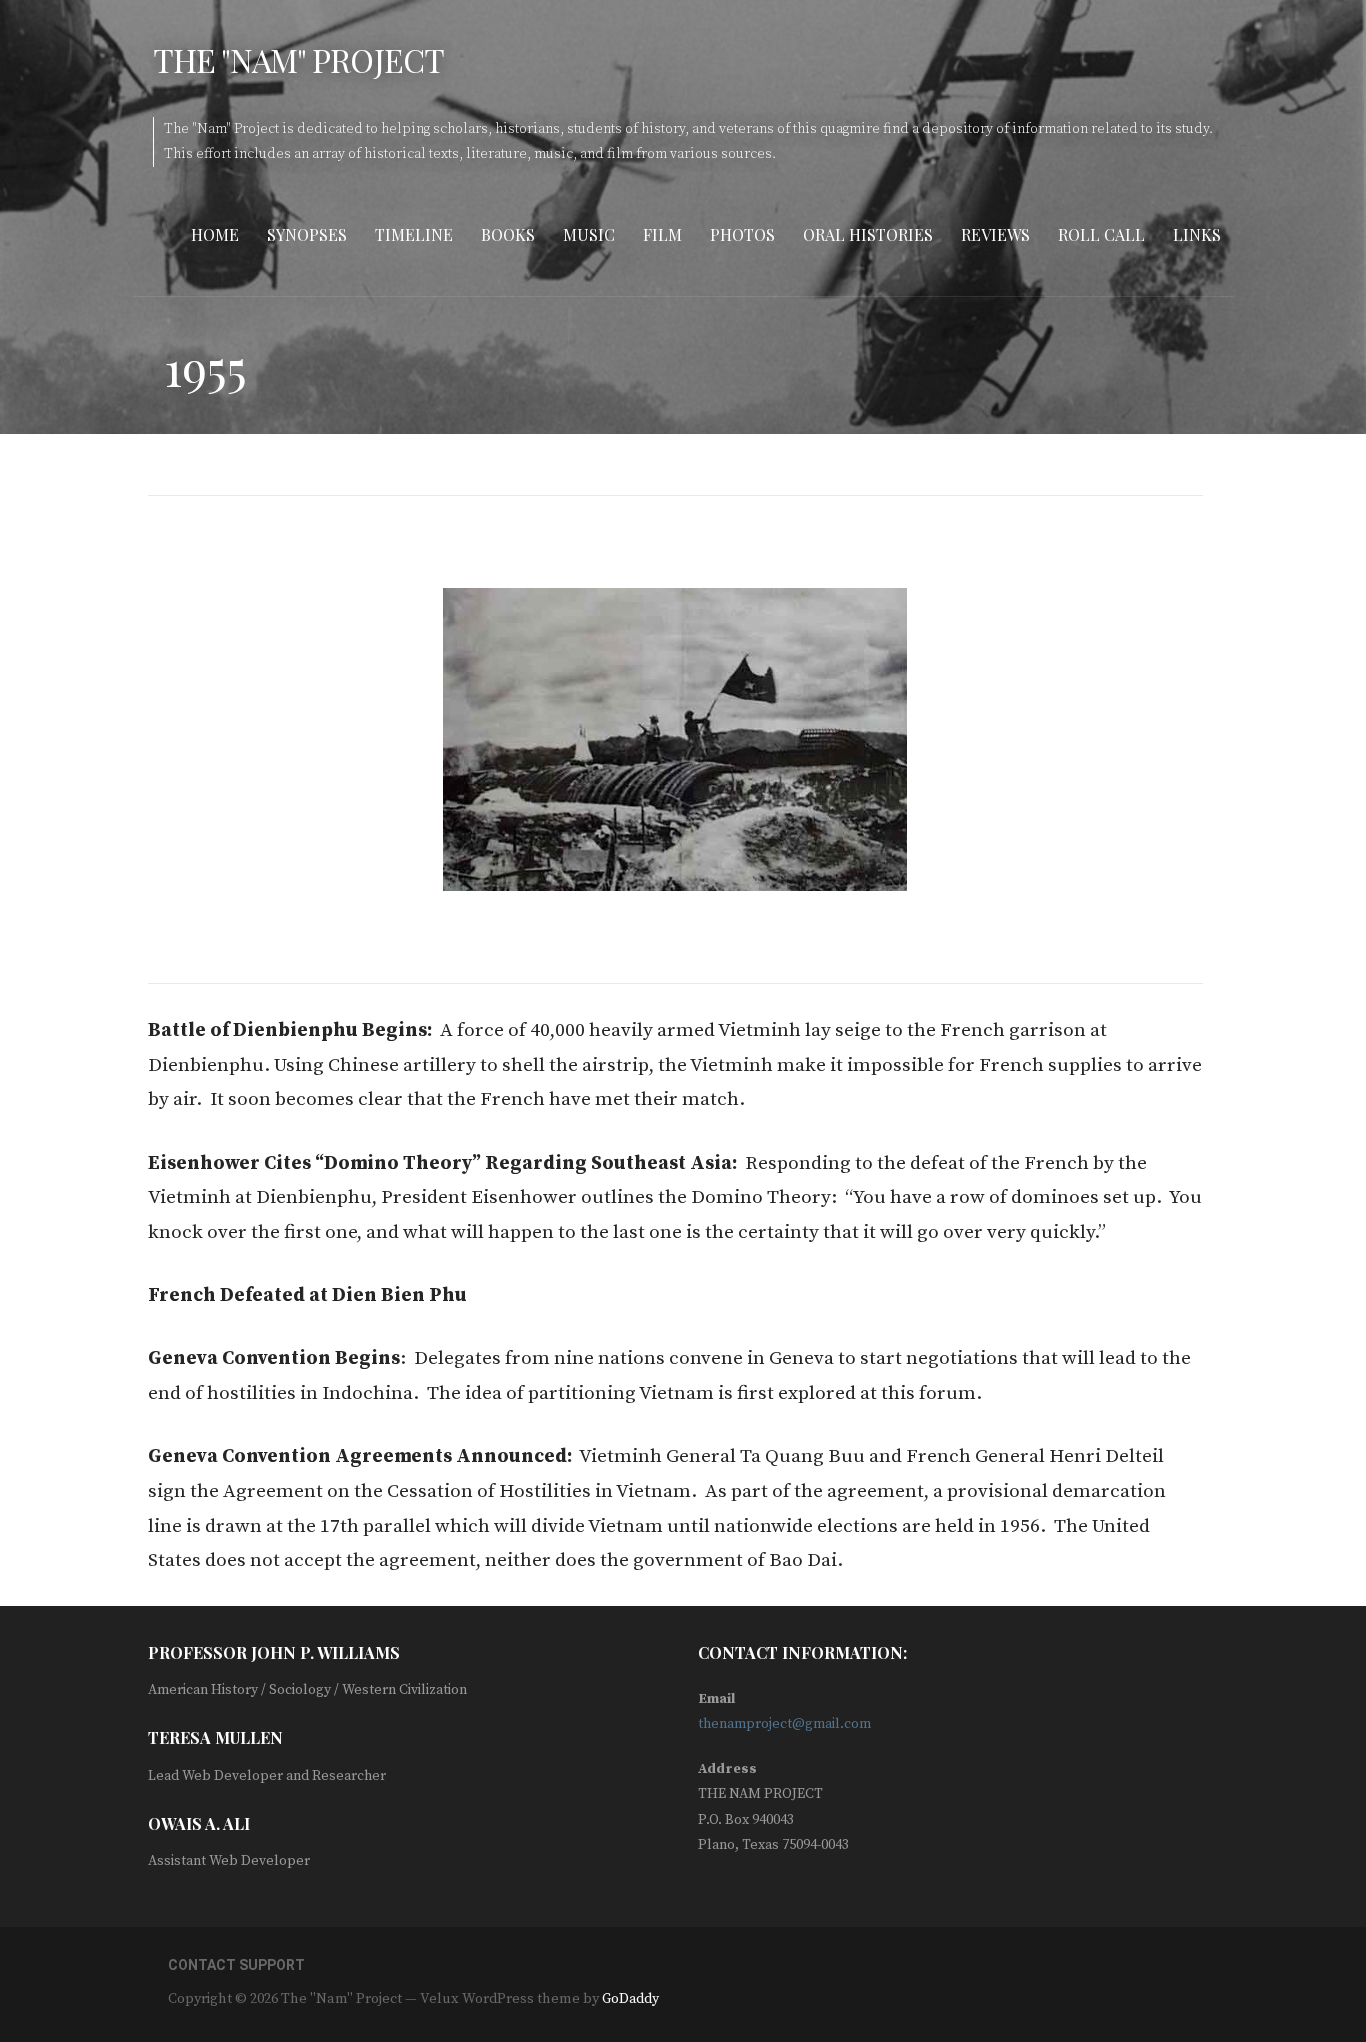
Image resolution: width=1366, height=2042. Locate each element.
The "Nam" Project (298, 59)
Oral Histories (868, 234)
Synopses (307, 234)
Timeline (414, 234)
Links (1197, 234)
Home (215, 234)
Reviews (995, 234)
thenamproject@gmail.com (784, 1724)
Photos (742, 234)
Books (508, 234)
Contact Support (236, 1965)
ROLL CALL (1101, 234)
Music (589, 234)
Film (662, 234)
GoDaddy (630, 1999)
